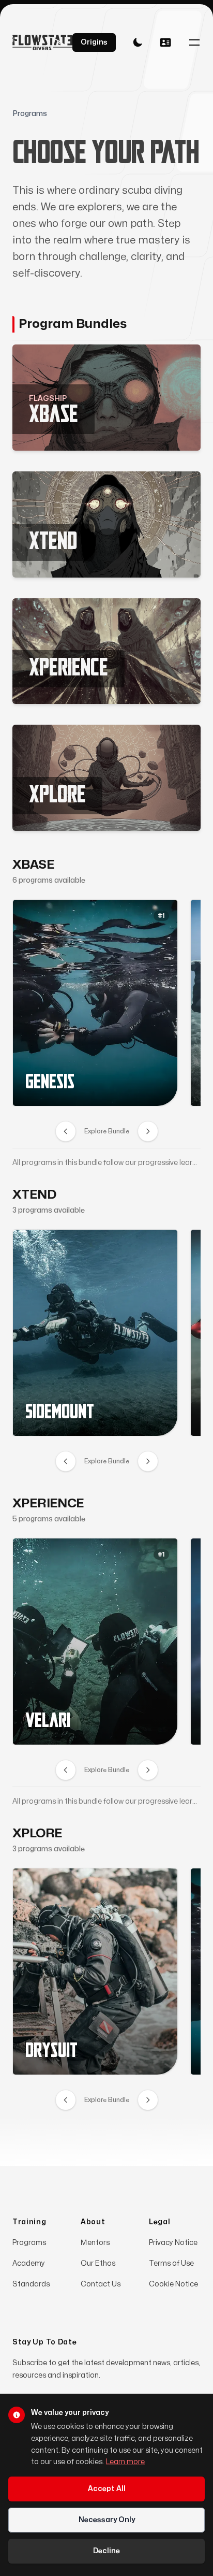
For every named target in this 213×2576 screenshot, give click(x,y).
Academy (29, 2263)
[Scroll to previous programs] (66, 1131)
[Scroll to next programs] (148, 1131)
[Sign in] (165, 42)
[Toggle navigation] (194, 42)
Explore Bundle (107, 1131)
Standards (31, 2284)
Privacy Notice (173, 2243)
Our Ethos (98, 2263)
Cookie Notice (173, 2284)
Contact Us (101, 2284)
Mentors (95, 2243)
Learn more (125, 2462)
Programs (29, 2243)
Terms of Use (171, 2263)
